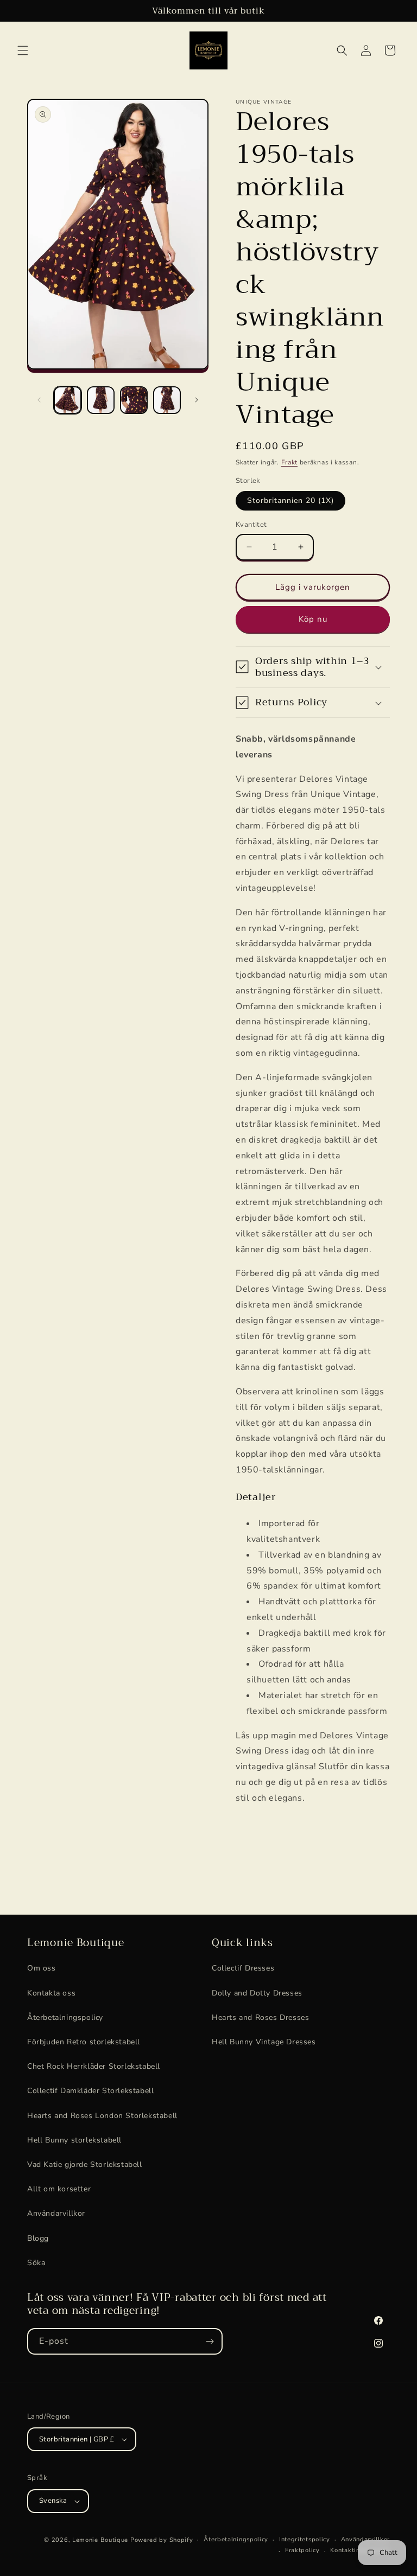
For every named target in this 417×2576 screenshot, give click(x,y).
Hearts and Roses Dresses (260, 2017)
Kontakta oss (51, 1993)
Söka (36, 2263)
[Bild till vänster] (39, 400)
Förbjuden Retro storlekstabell (84, 2042)
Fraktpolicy (302, 2550)
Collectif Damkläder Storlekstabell (90, 2091)
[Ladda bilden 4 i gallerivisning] (167, 400)
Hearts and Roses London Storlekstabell (102, 2116)
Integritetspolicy (305, 2539)
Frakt (290, 462)
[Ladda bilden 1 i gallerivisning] (68, 400)
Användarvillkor (56, 2213)
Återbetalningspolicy (65, 2017)
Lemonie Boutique (100, 2540)
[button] (23, 50)
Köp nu (313, 619)
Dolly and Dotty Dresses (257, 1993)
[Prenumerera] (210, 2341)
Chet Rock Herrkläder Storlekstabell (94, 2066)
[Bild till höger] (197, 400)
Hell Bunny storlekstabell (74, 2140)
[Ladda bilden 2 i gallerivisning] (101, 400)
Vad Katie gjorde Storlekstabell (85, 2164)
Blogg (38, 2238)
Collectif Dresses (243, 1968)
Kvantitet (251, 525)
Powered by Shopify (162, 2540)
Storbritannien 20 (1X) (290, 500)
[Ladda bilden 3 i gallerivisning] (134, 400)
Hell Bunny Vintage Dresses (264, 2042)
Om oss (42, 1968)
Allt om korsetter (59, 2189)
